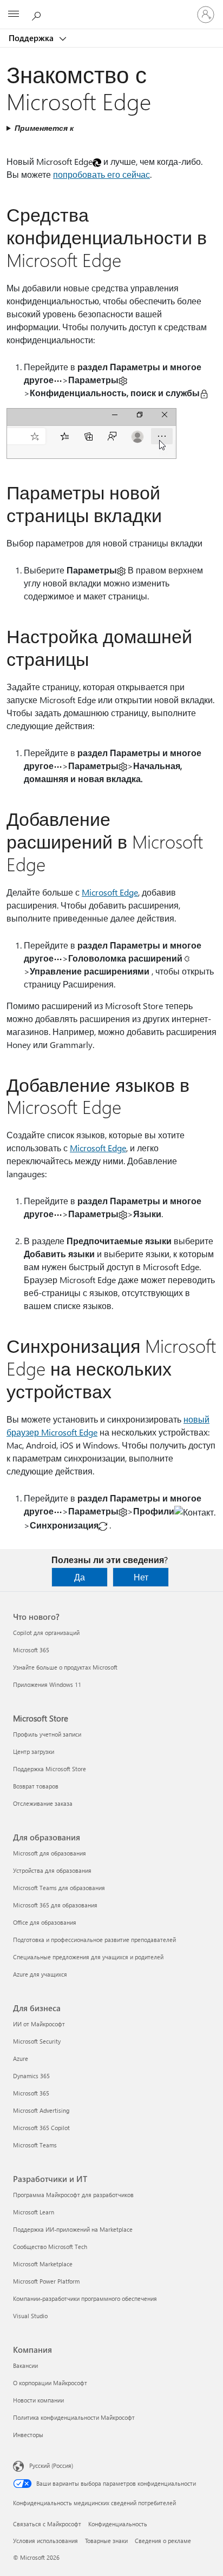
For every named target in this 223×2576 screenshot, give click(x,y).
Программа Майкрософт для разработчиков (73, 2195)
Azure (21, 2058)
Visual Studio (30, 2316)
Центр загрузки (34, 1751)
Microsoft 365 (31, 1650)
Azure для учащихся (40, 1974)
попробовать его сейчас (101, 174)
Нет (141, 1577)
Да (80, 1577)
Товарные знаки (106, 2541)
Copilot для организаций (46, 1633)
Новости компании (38, 2400)
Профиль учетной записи (47, 1734)
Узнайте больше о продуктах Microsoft (65, 1667)
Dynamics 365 (31, 2076)
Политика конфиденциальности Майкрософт (74, 2417)
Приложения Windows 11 (47, 1684)
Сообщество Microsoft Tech (50, 2247)
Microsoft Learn (34, 2212)
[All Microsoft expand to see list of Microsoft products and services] (14, 15)
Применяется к (44, 128)
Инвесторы (28, 2435)
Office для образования (45, 1922)
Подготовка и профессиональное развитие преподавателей (94, 1940)
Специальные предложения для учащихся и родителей (88, 1957)
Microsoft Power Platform (46, 2281)
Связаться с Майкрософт (47, 2524)
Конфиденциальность (118, 2524)
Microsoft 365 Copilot (41, 2128)
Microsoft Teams (35, 2145)
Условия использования (45, 2541)
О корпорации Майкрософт (50, 2383)
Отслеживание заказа (43, 1803)
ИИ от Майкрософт (39, 2024)
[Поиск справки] (38, 14)
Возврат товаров (36, 1786)
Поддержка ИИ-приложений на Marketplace (73, 2229)
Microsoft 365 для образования (55, 1905)
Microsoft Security (37, 2041)
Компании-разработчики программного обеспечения (85, 2298)
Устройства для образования (52, 1870)
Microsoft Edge (110, 892)
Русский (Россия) (51, 2465)
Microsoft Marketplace (43, 2264)
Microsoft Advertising (41, 2110)
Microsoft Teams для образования (59, 1888)
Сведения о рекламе (163, 2541)
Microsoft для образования (50, 1853)
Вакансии (25, 2365)
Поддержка (32, 38)
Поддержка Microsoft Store (50, 1769)
